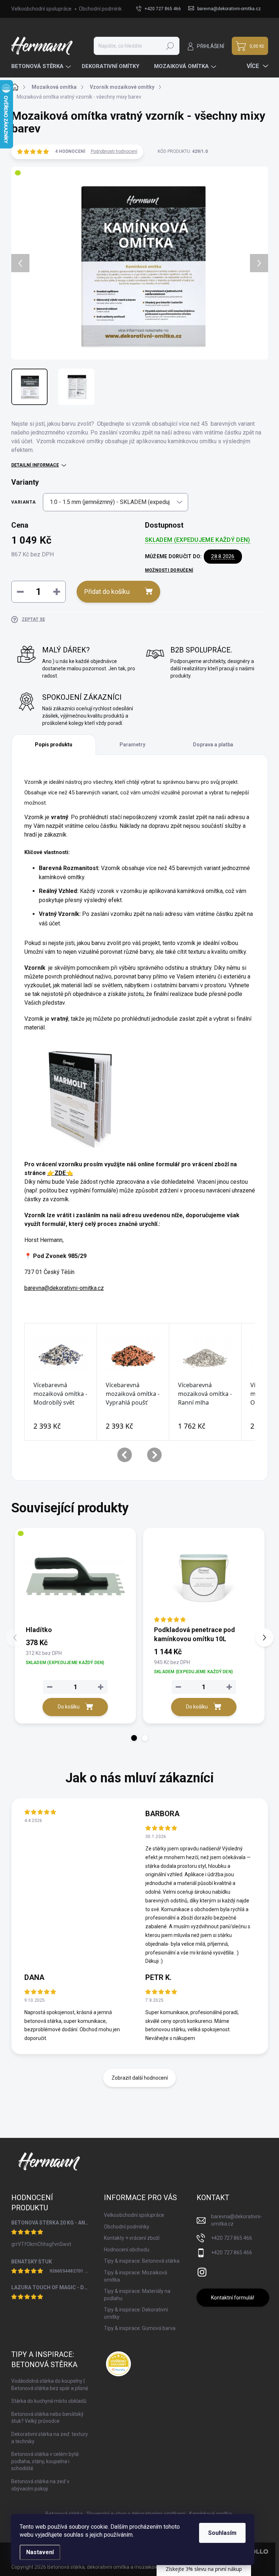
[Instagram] (202, 2271)
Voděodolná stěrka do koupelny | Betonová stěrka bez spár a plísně (50, 2385)
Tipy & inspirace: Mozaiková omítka (136, 2276)
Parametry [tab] (132, 745)
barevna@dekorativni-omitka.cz (64, 1288)
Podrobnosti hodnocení (114, 151)
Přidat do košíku (107, 592)
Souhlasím (222, 2533)
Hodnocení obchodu (127, 2250)
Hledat (170, 46)
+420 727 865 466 (232, 2238)
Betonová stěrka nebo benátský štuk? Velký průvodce (47, 2418)
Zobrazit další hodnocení (140, 2078)
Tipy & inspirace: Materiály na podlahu (137, 2295)
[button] (134, 1738)
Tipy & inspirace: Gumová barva (140, 2328)
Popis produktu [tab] (54, 745)
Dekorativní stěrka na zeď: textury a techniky (50, 2438)
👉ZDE (60, 1173)
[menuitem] (42, 66)
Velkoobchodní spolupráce (41, 9)
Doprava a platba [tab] (213, 745)
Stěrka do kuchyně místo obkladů (49, 2401)
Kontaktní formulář (233, 2298)
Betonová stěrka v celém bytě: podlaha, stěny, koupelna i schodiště (45, 2461)
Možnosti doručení (169, 570)
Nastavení (40, 2552)
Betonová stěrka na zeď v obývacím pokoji (40, 2485)
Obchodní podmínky (102, 9)
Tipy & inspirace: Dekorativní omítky (136, 2313)
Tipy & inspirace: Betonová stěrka (142, 2261)
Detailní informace (35, 465)
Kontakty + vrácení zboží (132, 2238)
